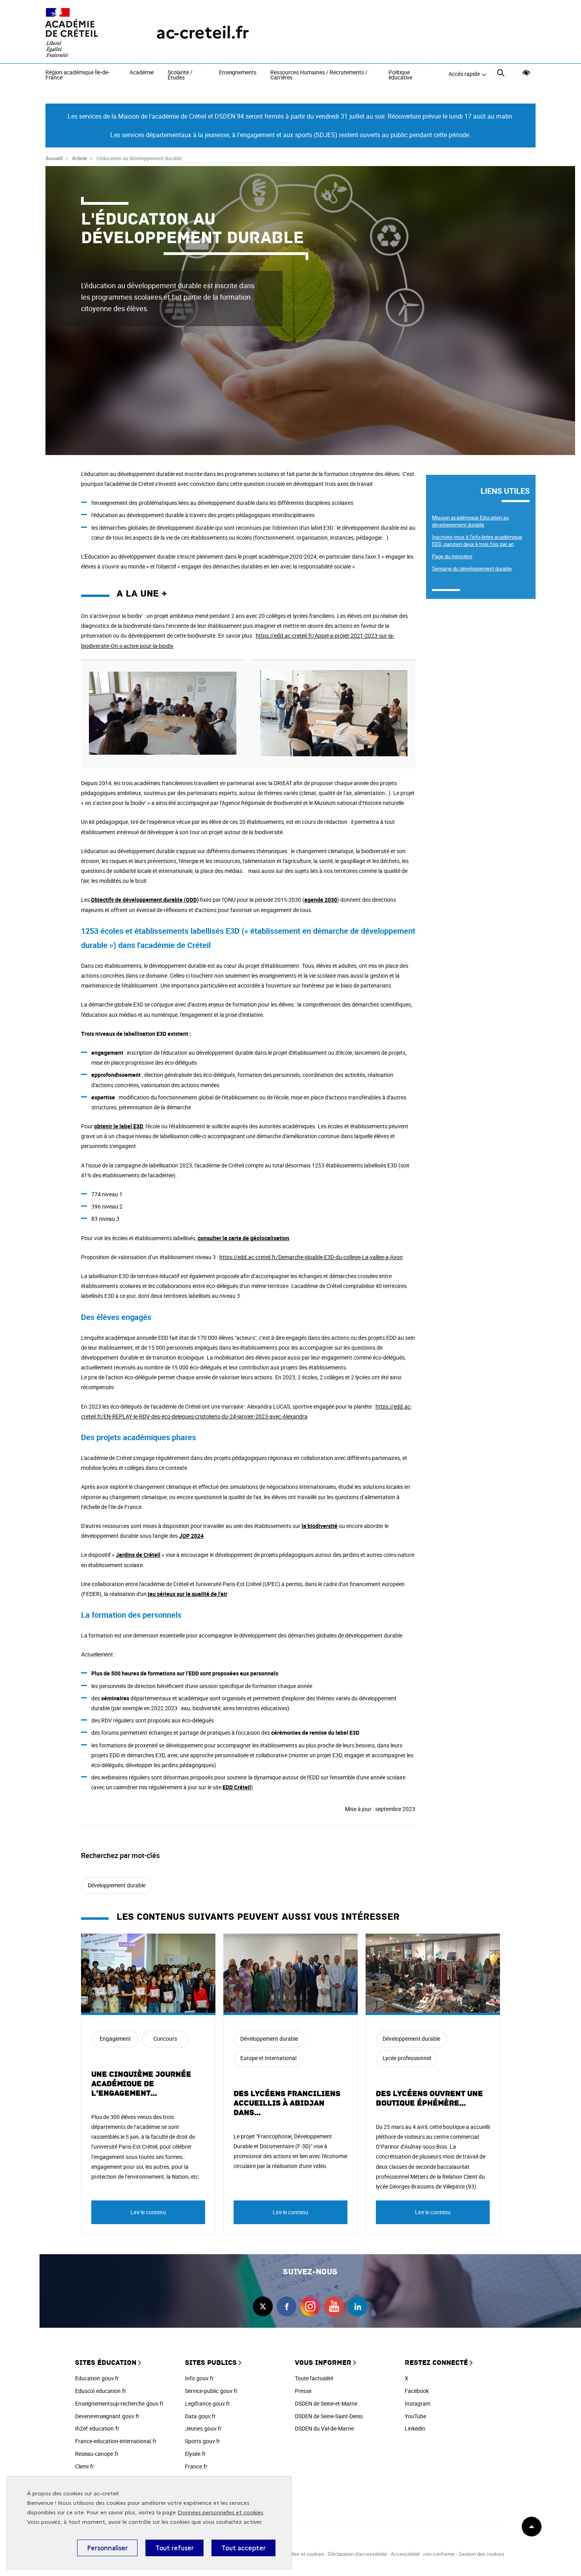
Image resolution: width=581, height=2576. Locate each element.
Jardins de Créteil (138, 1555)
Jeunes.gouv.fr (203, 2428)
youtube (334, 2306)
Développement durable (117, 1885)
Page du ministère (452, 556)
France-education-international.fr (116, 2441)
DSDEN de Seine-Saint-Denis (329, 2416)
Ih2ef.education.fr (97, 2428)
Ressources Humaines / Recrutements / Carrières (319, 75)
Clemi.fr (85, 2466)
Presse (303, 2391)
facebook (287, 2306)
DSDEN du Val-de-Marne (324, 2428)
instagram (310, 2306)
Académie (142, 73)
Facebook (417, 2391)
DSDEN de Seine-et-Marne (326, 2403)
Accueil (54, 158)
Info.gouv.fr (199, 2378)
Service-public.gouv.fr (211, 2391)
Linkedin (415, 2428)
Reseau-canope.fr (97, 2454)
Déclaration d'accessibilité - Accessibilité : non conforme (391, 2554)
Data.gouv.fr (200, 2416)
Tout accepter (243, 2548)
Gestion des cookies (481, 2554)
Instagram (418, 2403)
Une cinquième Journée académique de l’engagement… (141, 2084)
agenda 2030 (321, 900)
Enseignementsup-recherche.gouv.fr (119, 2403)
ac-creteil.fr (203, 33)
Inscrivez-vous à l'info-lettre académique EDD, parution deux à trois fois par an (477, 540)
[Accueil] (85, 33)
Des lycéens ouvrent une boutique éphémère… (429, 2098)
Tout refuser (174, 2548)
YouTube (415, 2416)
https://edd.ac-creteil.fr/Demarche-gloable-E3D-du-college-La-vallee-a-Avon (311, 1257)
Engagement (115, 2039)
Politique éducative (400, 75)
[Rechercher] (501, 74)
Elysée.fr (195, 2454)
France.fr (196, 2466)
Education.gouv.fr (97, 2378)
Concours (165, 2039)
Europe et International (268, 2058)
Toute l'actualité (314, 2378)
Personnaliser (107, 2548)
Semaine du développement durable (472, 568)
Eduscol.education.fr (101, 2391)
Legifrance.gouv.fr (207, 2403)
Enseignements (238, 73)
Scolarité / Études (180, 75)
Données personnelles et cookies (220, 2513)
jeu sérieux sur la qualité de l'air (188, 1594)
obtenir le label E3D (119, 1126)
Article (79, 158)
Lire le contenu (148, 2212)
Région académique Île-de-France (77, 75)
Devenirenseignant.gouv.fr (107, 2416)
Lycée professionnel (407, 2058)
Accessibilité (526, 73)
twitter (263, 2306)
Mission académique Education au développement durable (470, 521)
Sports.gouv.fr (203, 2441)
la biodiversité (320, 1526)
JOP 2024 (191, 1536)
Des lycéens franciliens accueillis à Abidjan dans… (287, 2103)
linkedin (358, 2306)
